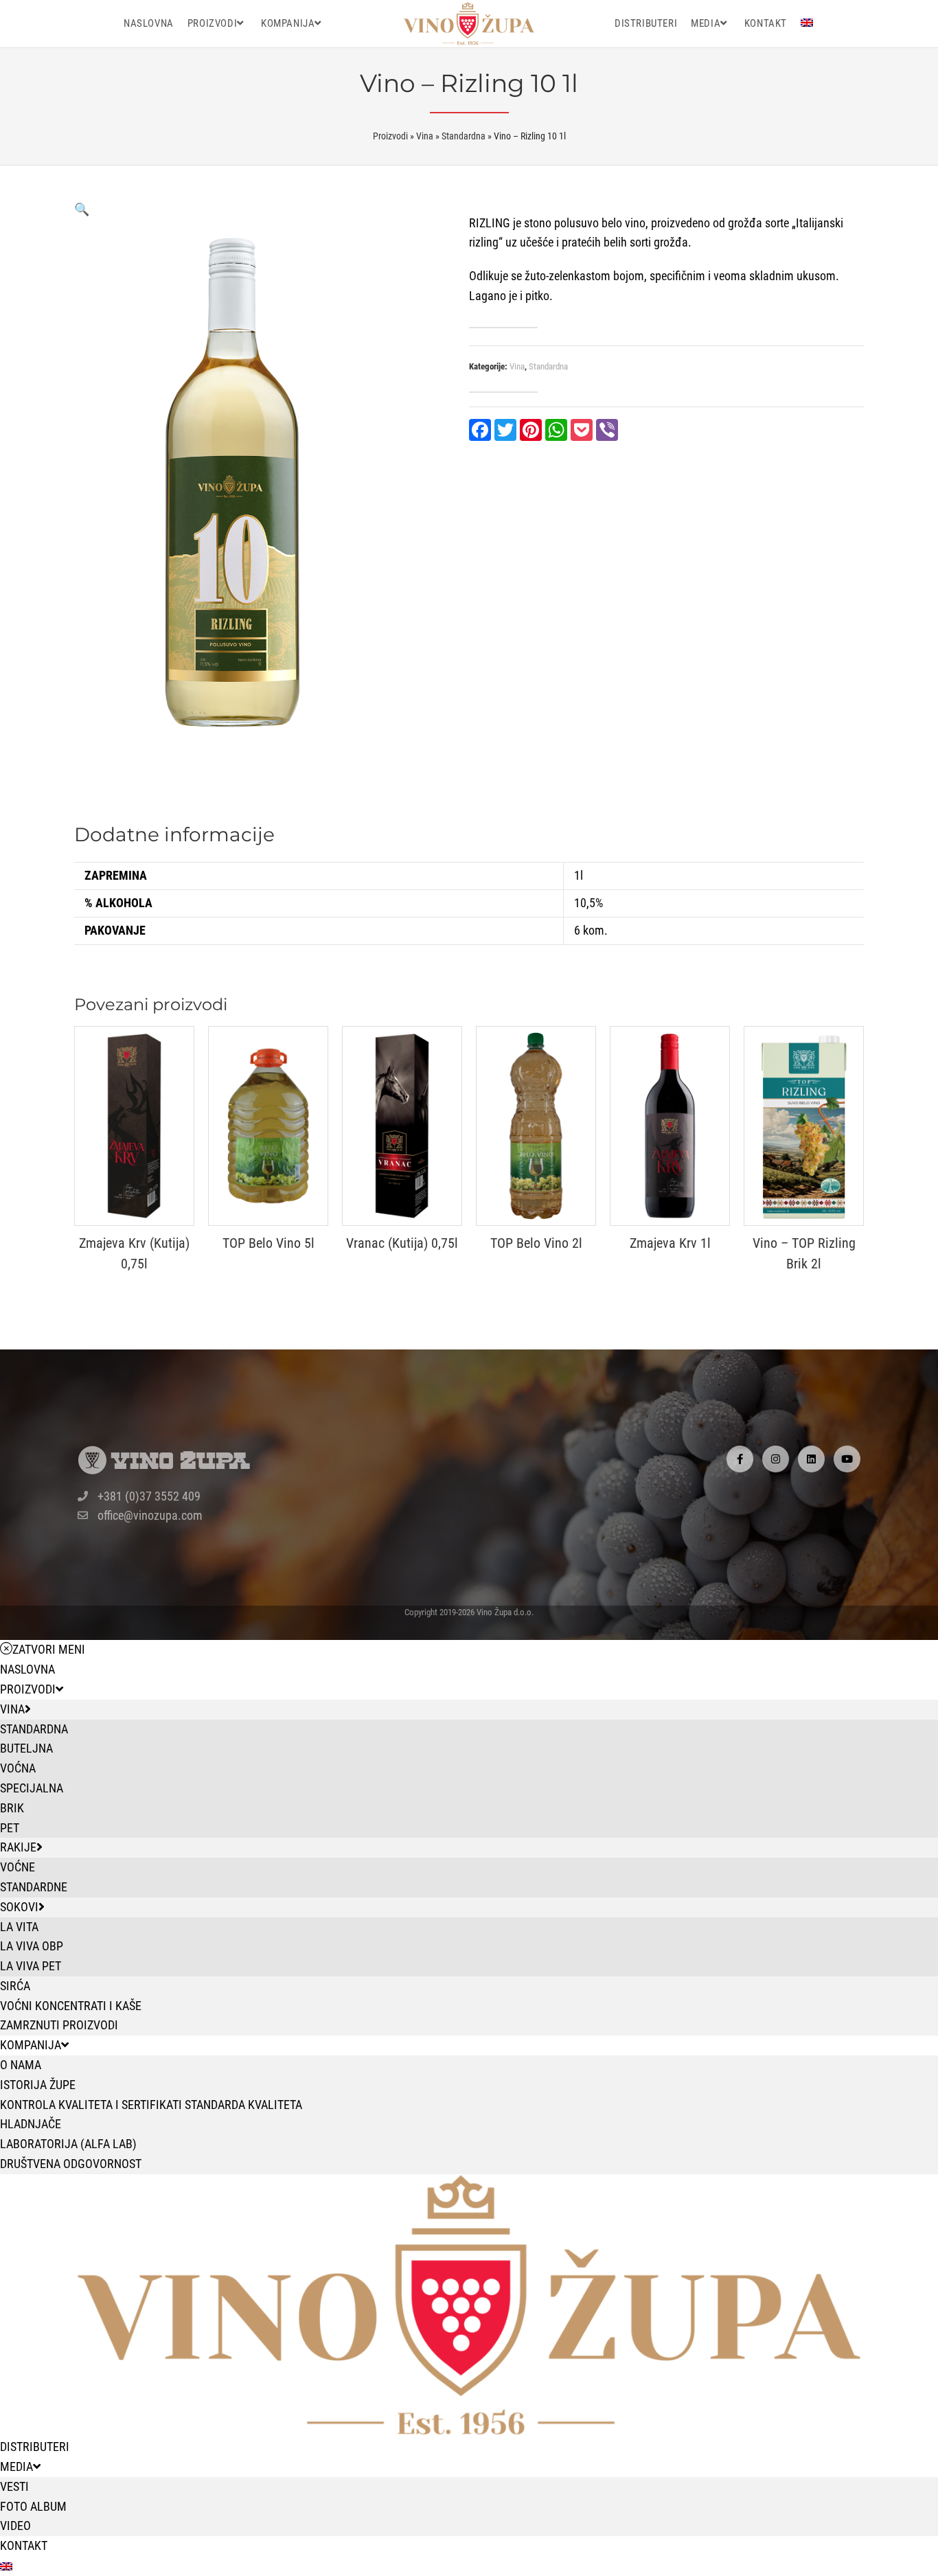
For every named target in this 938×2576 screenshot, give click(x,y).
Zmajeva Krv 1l (670, 1243)
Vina (517, 366)
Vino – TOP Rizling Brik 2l (804, 1253)
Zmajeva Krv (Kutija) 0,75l (134, 1253)
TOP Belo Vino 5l (268, 1243)
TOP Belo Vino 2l (536, 1243)
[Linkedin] (811, 1459)
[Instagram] (776, 1459)
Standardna (548, 366)
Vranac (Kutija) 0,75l (402, 1243)
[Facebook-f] (740, 1459)
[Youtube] (847, 1459)
